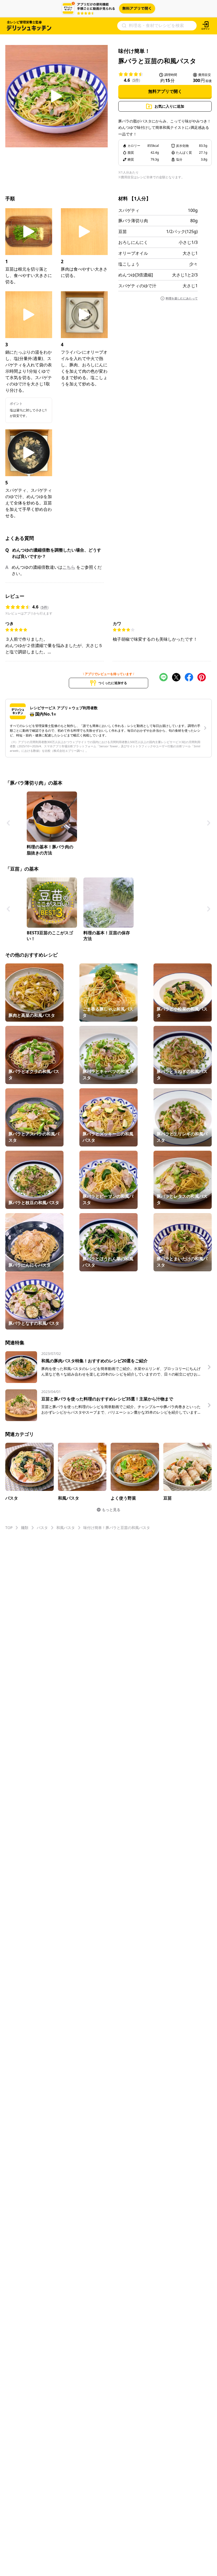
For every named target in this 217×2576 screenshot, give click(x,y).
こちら (69, 567)
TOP (9, 1528)
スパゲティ (129, 210)
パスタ (42, 1528)
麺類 (25, 1528)
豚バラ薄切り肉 (133, 221)
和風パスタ (66, 1528)
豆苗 (123, 231)
